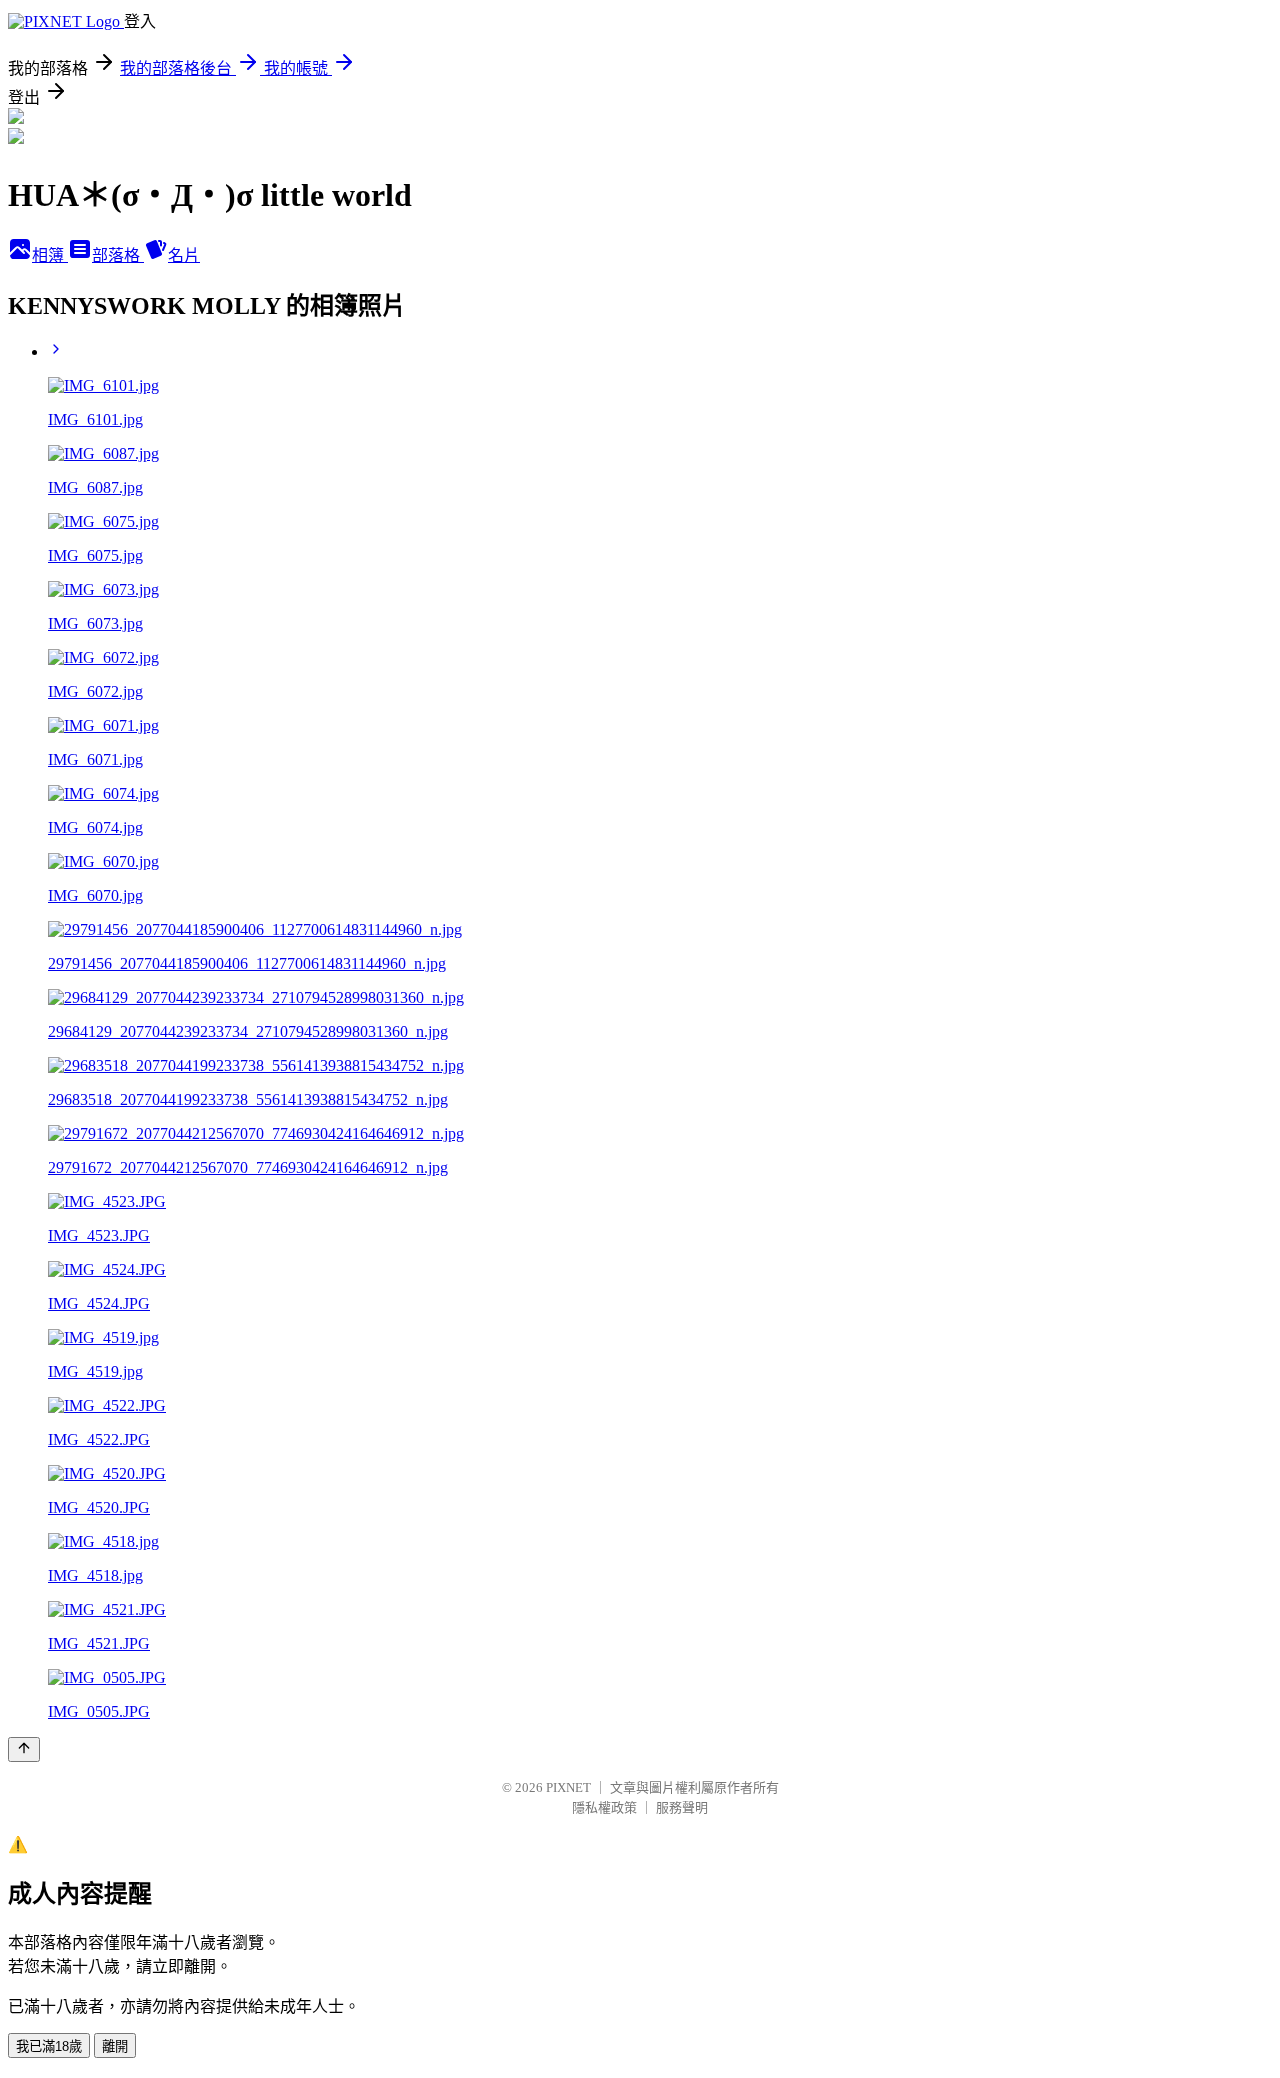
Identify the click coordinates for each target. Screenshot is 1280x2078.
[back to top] (24, 1749)
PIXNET (568, 1787)
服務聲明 (682, 1807)
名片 (184, 255)
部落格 (118, 255)
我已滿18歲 (49, 2046)
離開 (115, 2046)
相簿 (50, 255)
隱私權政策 (604, 1807)
